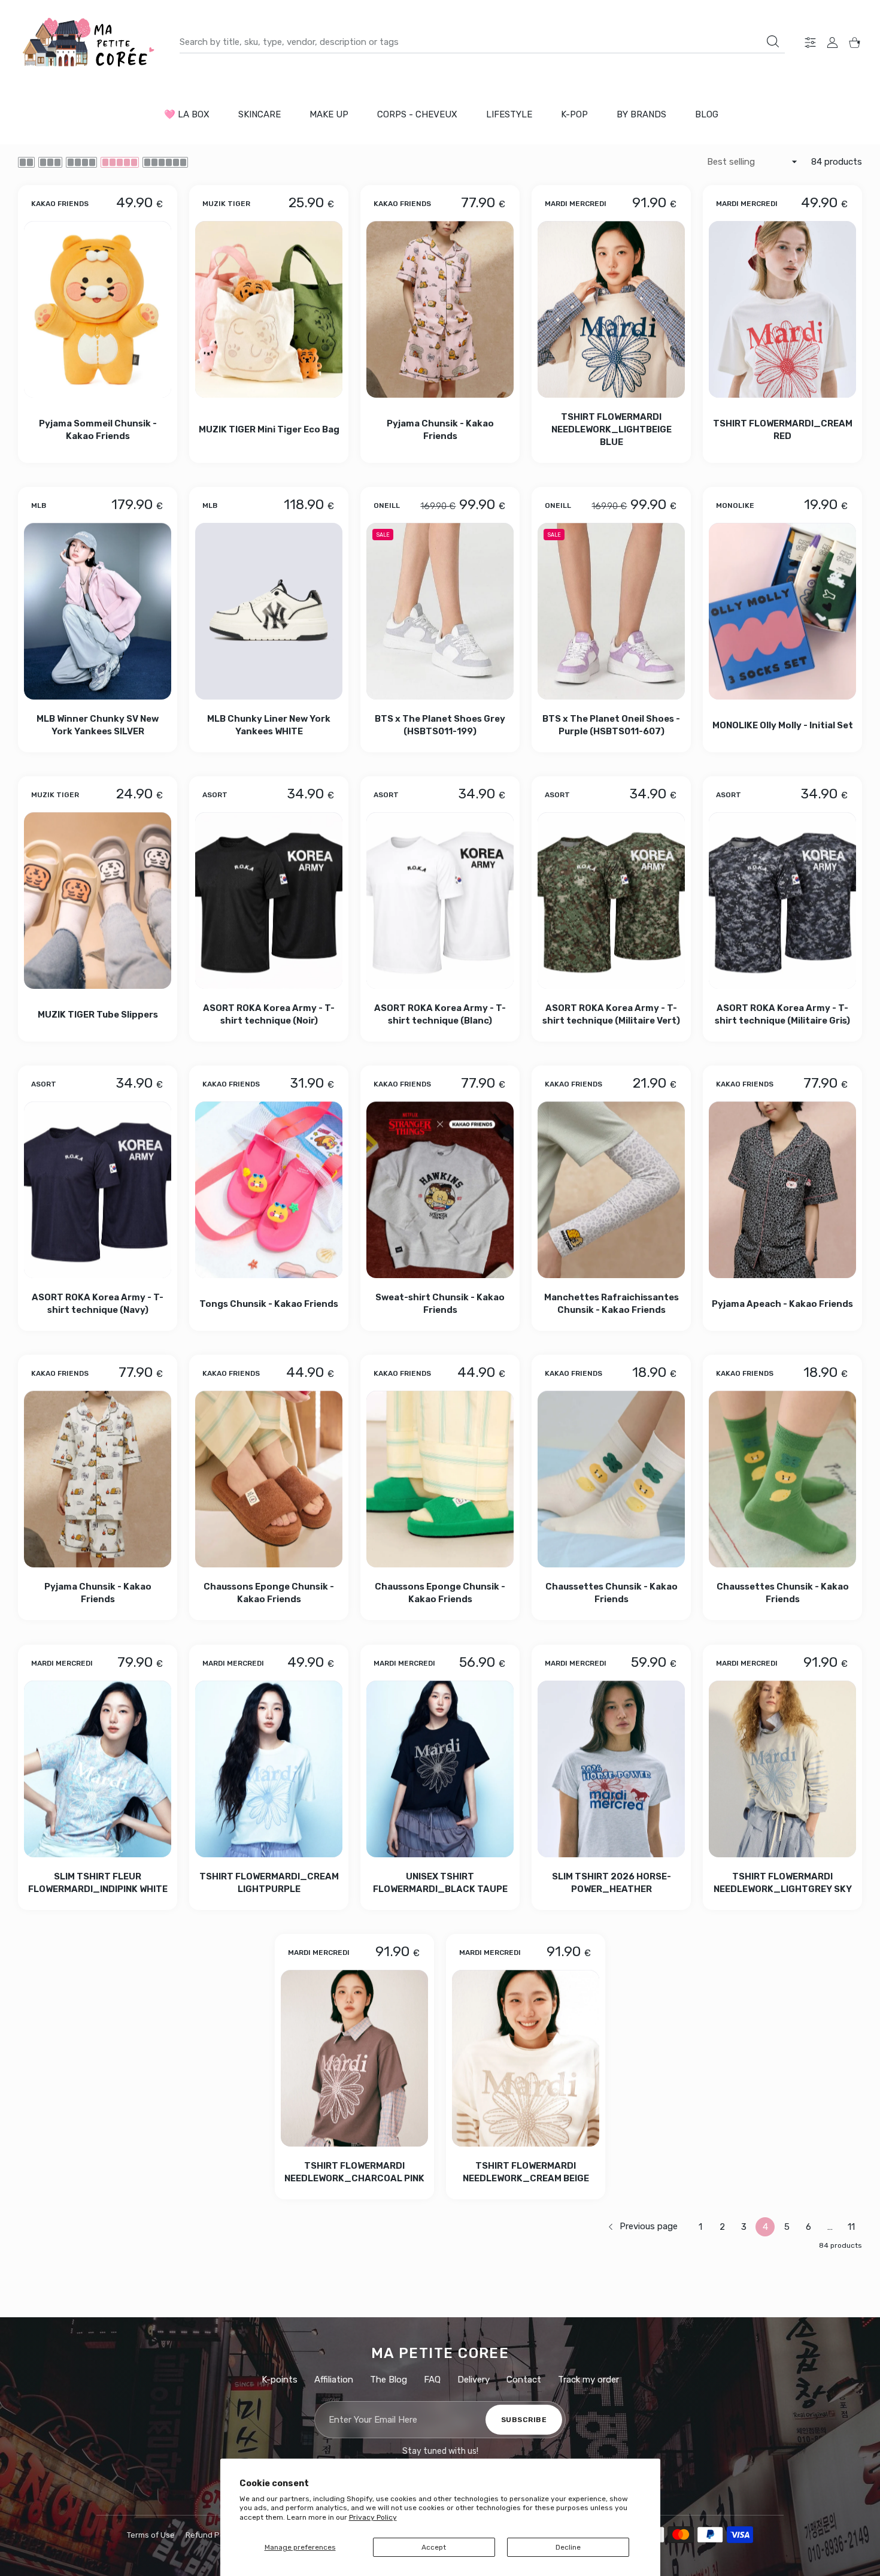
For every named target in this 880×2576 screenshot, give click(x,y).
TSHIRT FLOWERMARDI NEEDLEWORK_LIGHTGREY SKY (783, 1883)
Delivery (474, 2380)
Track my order (588, 2380)
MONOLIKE (735, 505)
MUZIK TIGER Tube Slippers (98, 1015)
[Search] (773, 41)
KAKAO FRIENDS (60, 203)
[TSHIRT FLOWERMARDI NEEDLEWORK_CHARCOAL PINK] (354, 2058)
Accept (434, 2547)
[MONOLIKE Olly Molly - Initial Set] (782, 611)
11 (851, 2227)
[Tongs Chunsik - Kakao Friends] (269, 1190)
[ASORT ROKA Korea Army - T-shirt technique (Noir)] (269, 900)
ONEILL (387, 505)
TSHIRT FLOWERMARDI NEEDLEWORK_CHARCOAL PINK (354, 2172)
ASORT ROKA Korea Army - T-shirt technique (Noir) (269, 1014)
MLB (39, 505)
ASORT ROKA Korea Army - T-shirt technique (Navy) (98, 1304)
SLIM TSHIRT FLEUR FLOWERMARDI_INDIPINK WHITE (98, 1883)
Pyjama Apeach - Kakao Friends (782, 1304)
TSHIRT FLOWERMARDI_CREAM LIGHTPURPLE (269, 1883)
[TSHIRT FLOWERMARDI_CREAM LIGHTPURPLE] (269, 1769)
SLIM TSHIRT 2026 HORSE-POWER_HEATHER (612, 1883)
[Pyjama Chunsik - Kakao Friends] (440, 309)
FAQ (432, 2380)
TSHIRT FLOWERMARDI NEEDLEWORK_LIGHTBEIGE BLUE (612, 429)
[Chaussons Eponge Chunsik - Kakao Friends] (269, 1479)
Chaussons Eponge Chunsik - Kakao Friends (269, 1593)
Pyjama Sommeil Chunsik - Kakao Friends (98, 429)
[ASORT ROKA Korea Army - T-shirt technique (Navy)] (98, 1190)
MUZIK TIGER (226, 203)
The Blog (389, 2380)
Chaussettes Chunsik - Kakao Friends (612, 1593)
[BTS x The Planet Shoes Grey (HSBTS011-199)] (440, 611)
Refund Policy (211, 2535)
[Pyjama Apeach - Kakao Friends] (782, 1190)
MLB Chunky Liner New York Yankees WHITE (269, 725)
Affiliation (334, 2380)
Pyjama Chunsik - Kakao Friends (440, 429)
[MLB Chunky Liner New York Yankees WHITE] (269, 611)
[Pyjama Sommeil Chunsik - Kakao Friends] (98, 309)
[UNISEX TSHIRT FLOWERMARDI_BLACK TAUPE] (440, 1769)
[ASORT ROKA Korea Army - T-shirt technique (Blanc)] (440, 900)
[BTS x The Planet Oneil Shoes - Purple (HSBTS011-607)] (611, 611)
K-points (280, 2380)
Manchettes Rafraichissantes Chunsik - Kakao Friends (612, 1304)
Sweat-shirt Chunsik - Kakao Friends (440, 1304)
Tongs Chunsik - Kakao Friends (269, 1304)
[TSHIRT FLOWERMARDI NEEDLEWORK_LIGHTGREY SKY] (782, 1769)
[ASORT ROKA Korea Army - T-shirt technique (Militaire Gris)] (782, 900)
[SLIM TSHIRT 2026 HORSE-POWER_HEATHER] (611, 1769)
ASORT (215, 795)
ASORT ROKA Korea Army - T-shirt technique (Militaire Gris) (782, 1014)
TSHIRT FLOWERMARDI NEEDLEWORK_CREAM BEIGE (526, 2172)
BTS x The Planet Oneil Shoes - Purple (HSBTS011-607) (611, 725)
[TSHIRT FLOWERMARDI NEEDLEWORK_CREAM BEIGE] (526, 2058)
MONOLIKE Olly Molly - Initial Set (783, 725)
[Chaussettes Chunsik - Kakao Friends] (611, 1479)
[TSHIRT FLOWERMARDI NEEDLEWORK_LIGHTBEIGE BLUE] (611, 309)
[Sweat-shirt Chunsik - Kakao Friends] (440, 1190)
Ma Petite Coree (440, 2353)
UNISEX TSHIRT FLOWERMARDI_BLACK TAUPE (440, 1883)
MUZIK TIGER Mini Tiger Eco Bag (269, 429)
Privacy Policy (373, 2517)
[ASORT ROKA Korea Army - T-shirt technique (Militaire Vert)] (611, 900)
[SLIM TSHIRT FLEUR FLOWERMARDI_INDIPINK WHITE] (98, 1769)
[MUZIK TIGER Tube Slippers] (98, 900)
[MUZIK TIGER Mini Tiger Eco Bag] (269, 309)
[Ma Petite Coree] (90, 42)
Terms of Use (151, 2535)
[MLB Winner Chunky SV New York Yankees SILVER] (98, 611)
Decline (568, 2547)
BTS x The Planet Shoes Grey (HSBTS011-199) (440, 725)
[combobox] (482, 42)
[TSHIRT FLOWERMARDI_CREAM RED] (782, 309)
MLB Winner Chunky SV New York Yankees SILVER (98, 725)
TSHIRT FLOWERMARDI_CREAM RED (783, 429)
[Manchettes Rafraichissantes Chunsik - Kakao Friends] (611, 1190)
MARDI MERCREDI (576, 203)
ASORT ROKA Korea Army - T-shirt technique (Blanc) (440, 1014)
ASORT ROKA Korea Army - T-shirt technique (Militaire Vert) (611, 1014)
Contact (524, 2380)
